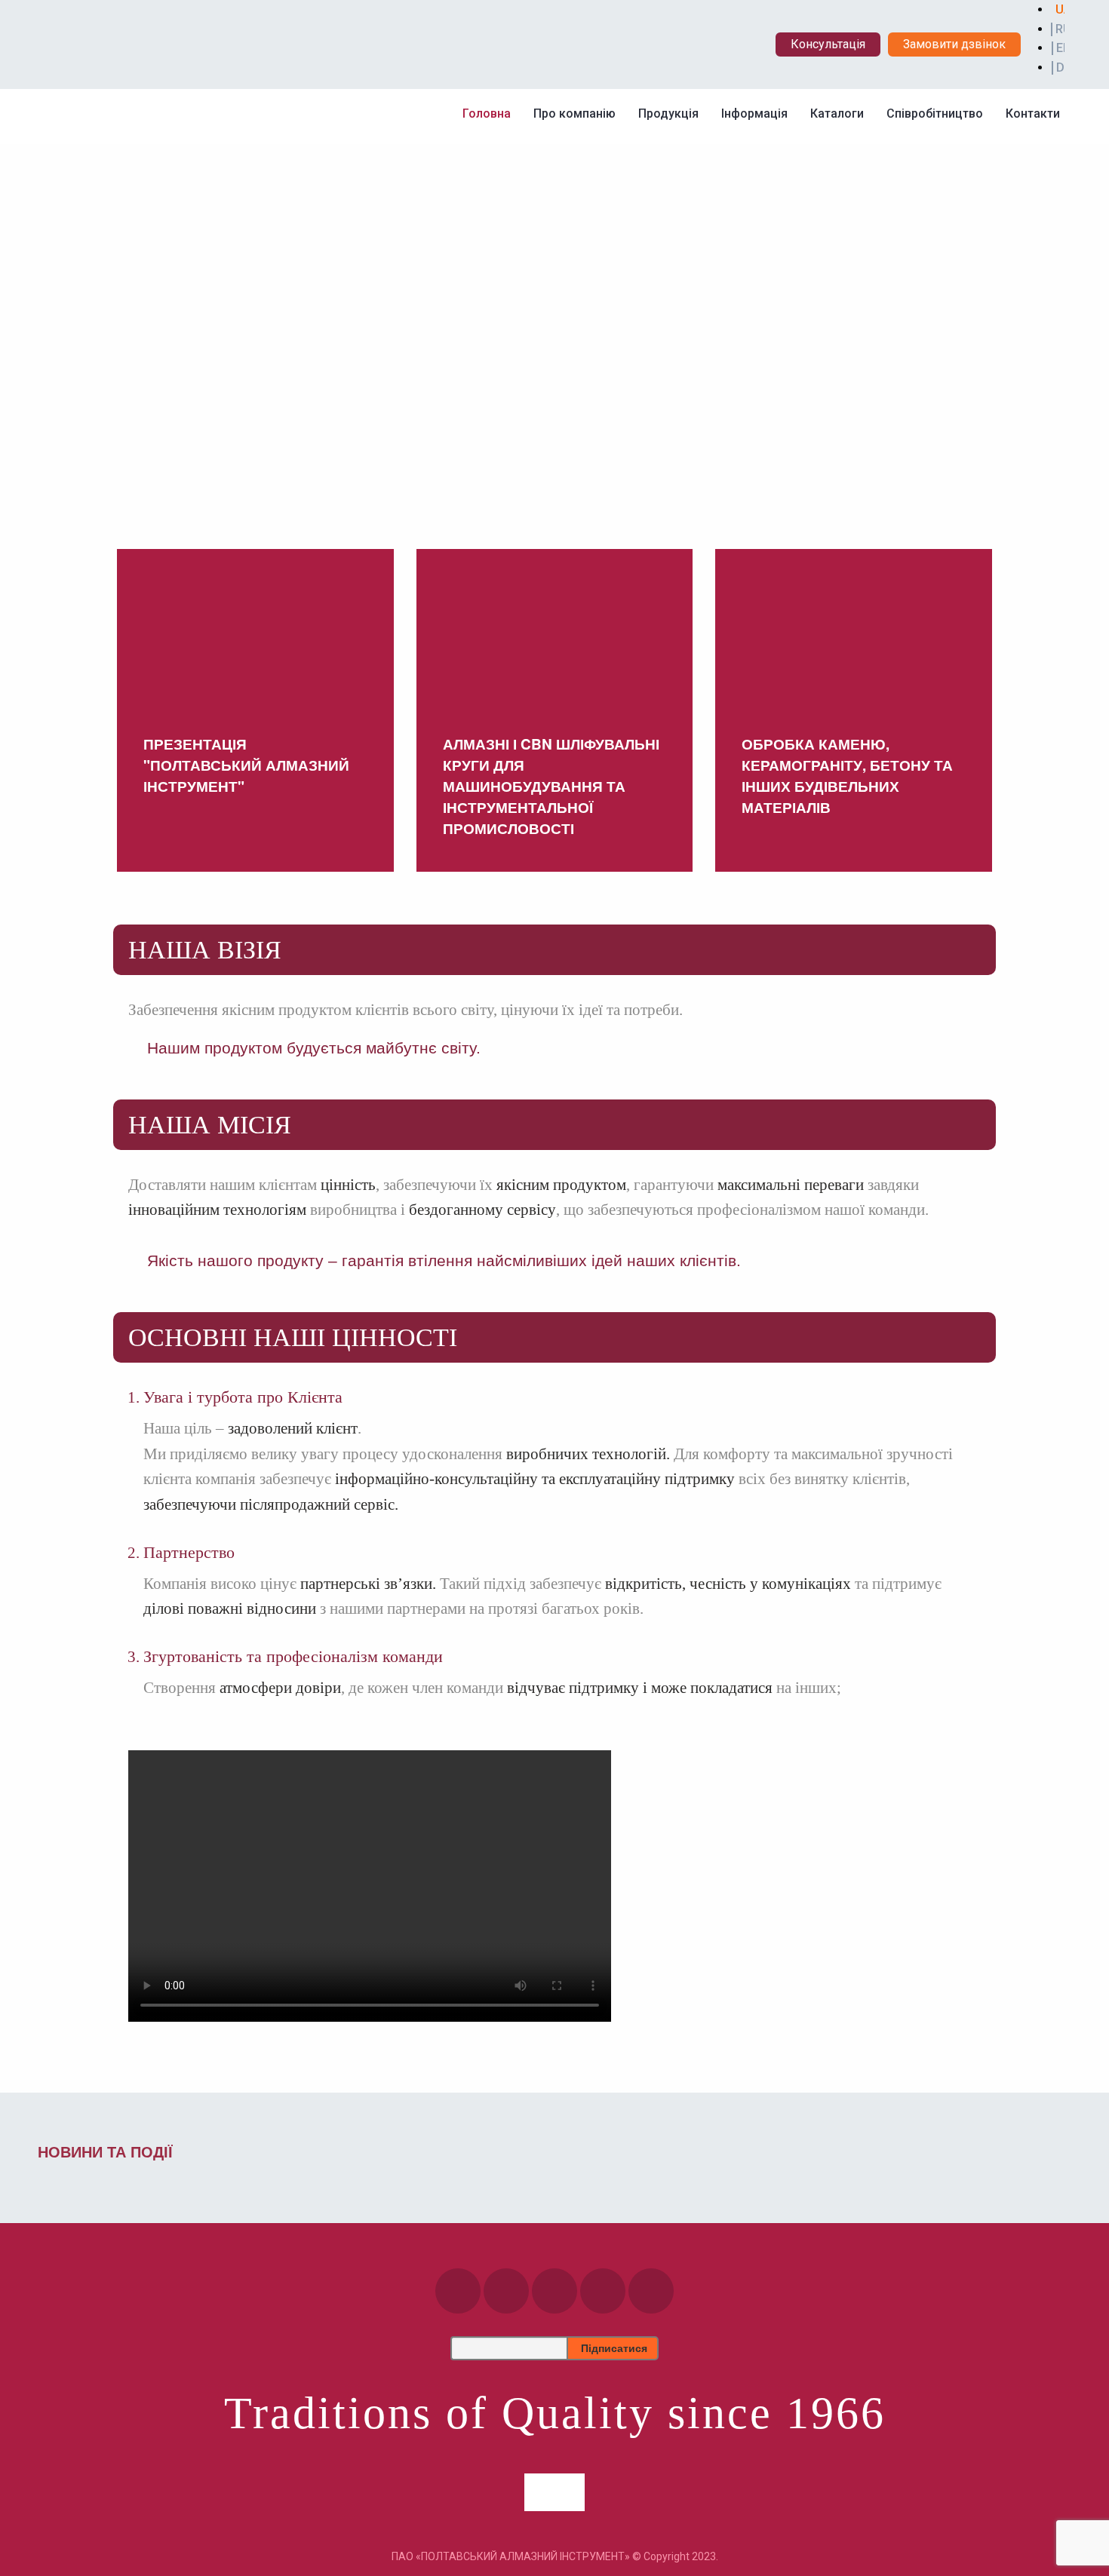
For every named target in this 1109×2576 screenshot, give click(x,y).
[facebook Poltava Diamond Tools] (458, 2291)
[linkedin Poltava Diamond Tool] (603, 2291)
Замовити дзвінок (954, 44)
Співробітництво (935, 113)
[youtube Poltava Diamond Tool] (554, 2291)
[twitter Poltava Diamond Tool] (651, 2291)
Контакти (1033, 113)
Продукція (668, 113)
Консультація (828, 44)
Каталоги (837, 113)
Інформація (754, 113)
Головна (487, 113)
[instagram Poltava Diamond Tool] (506, 2291)
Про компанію (574, 113)
